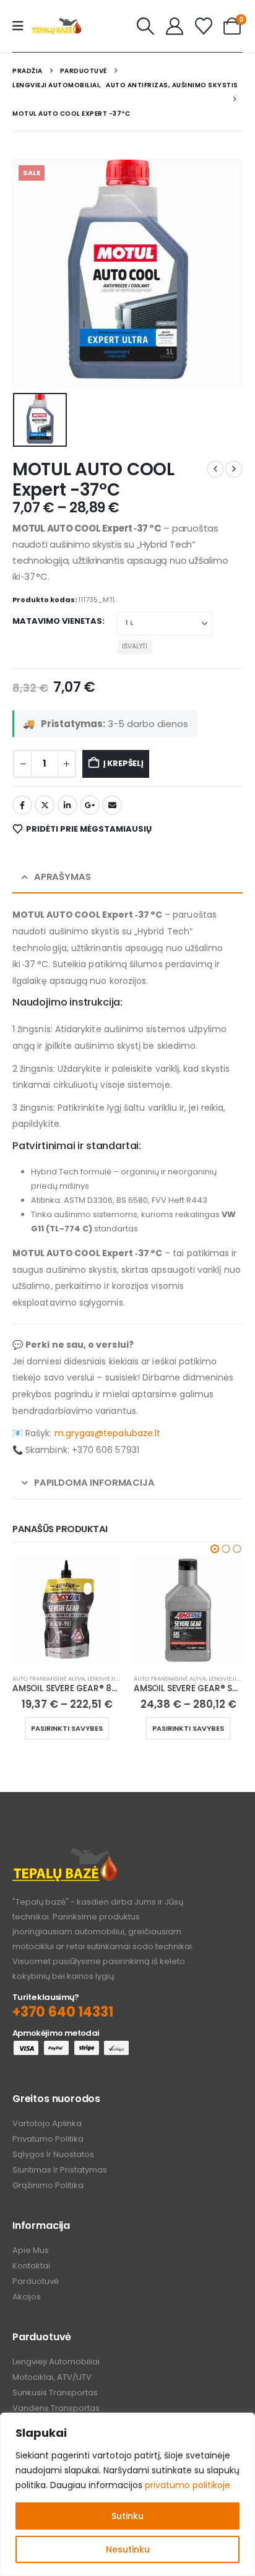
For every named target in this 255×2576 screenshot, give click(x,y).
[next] (234, 469)
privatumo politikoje (188, 2485)
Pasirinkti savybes (67, 1728)
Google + (90, 805)
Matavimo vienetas (57, 621)
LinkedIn (67, 805)
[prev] (215, 469)
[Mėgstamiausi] (204, 26)
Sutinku (127, 2516)
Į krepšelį (123, 763)
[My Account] (175, 26)
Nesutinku (128, 2549)
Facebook (22, 805)
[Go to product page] (67, 1610)
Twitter (45, 805)
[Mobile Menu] (22, 26)
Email (112, 805)
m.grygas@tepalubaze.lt (108, 1433)
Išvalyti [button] (135, 646)
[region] (127, 2494)
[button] (146, 26)
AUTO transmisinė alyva (49, 1678)
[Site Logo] (56, 26)
